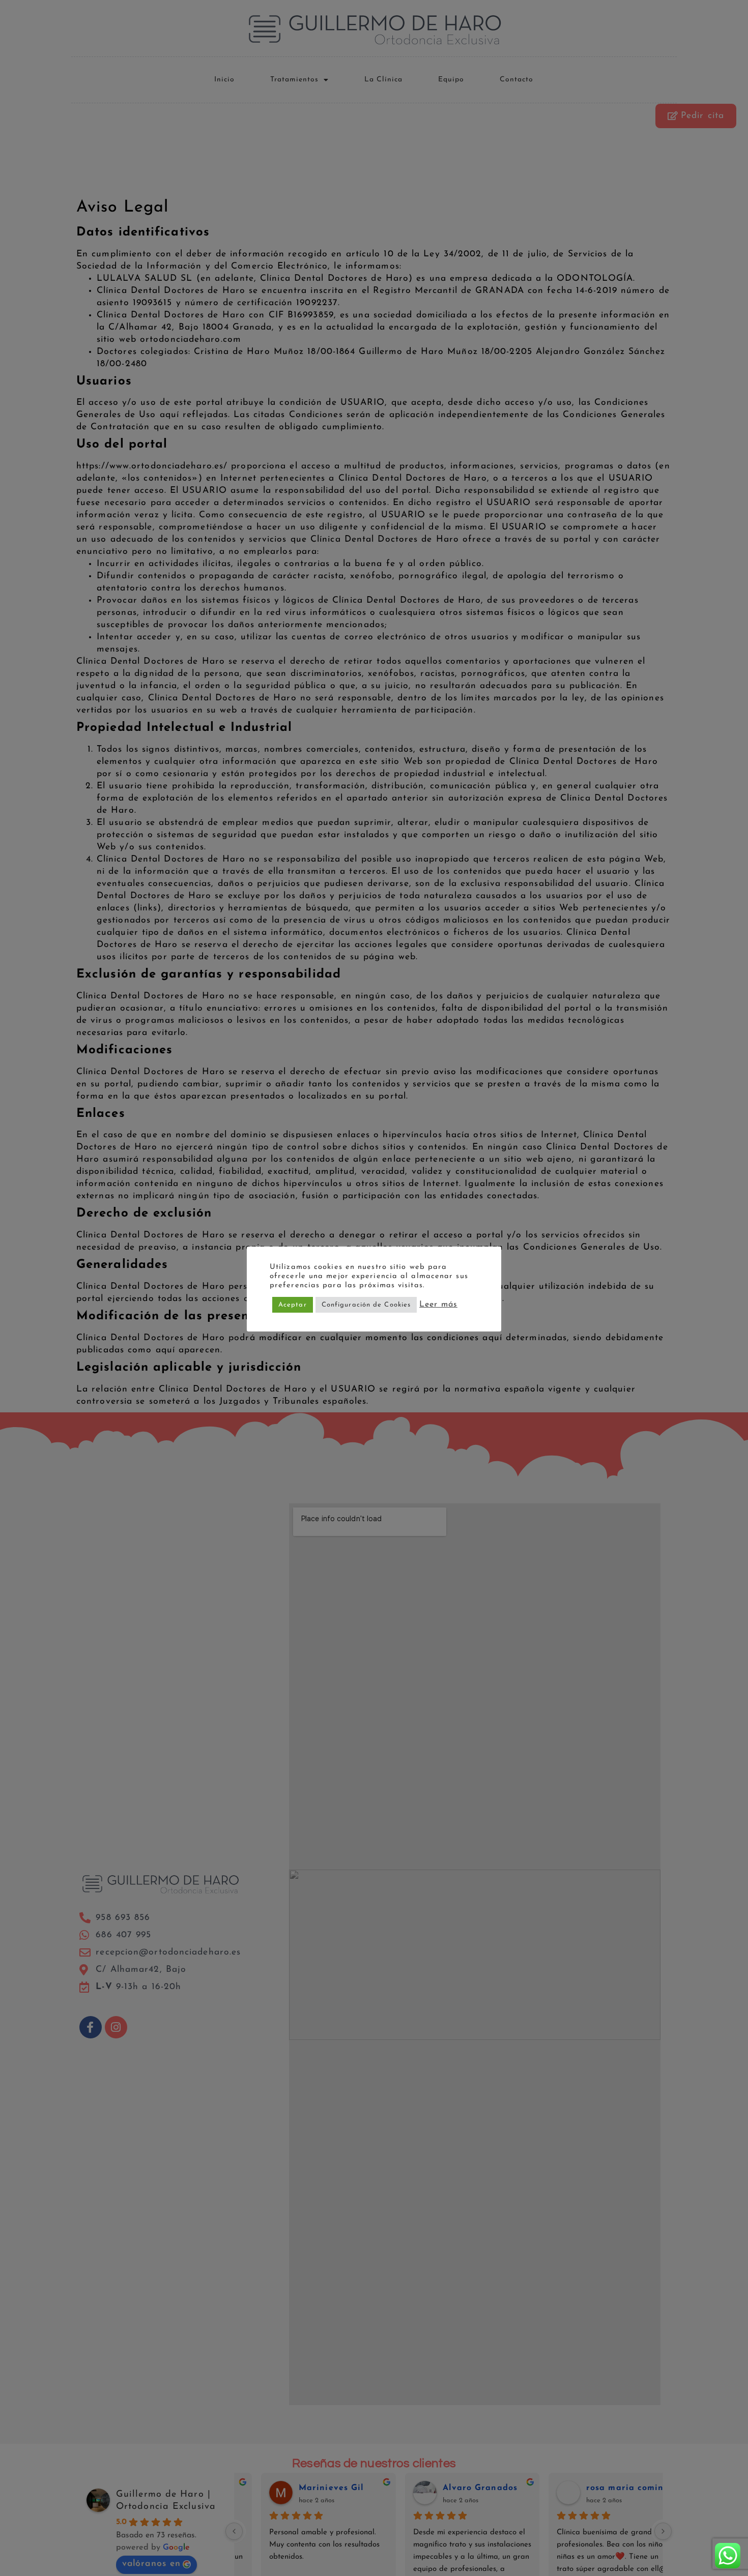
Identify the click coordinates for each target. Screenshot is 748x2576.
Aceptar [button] (293, 1305)
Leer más (438, 1305)
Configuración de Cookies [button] (366, 1305)
